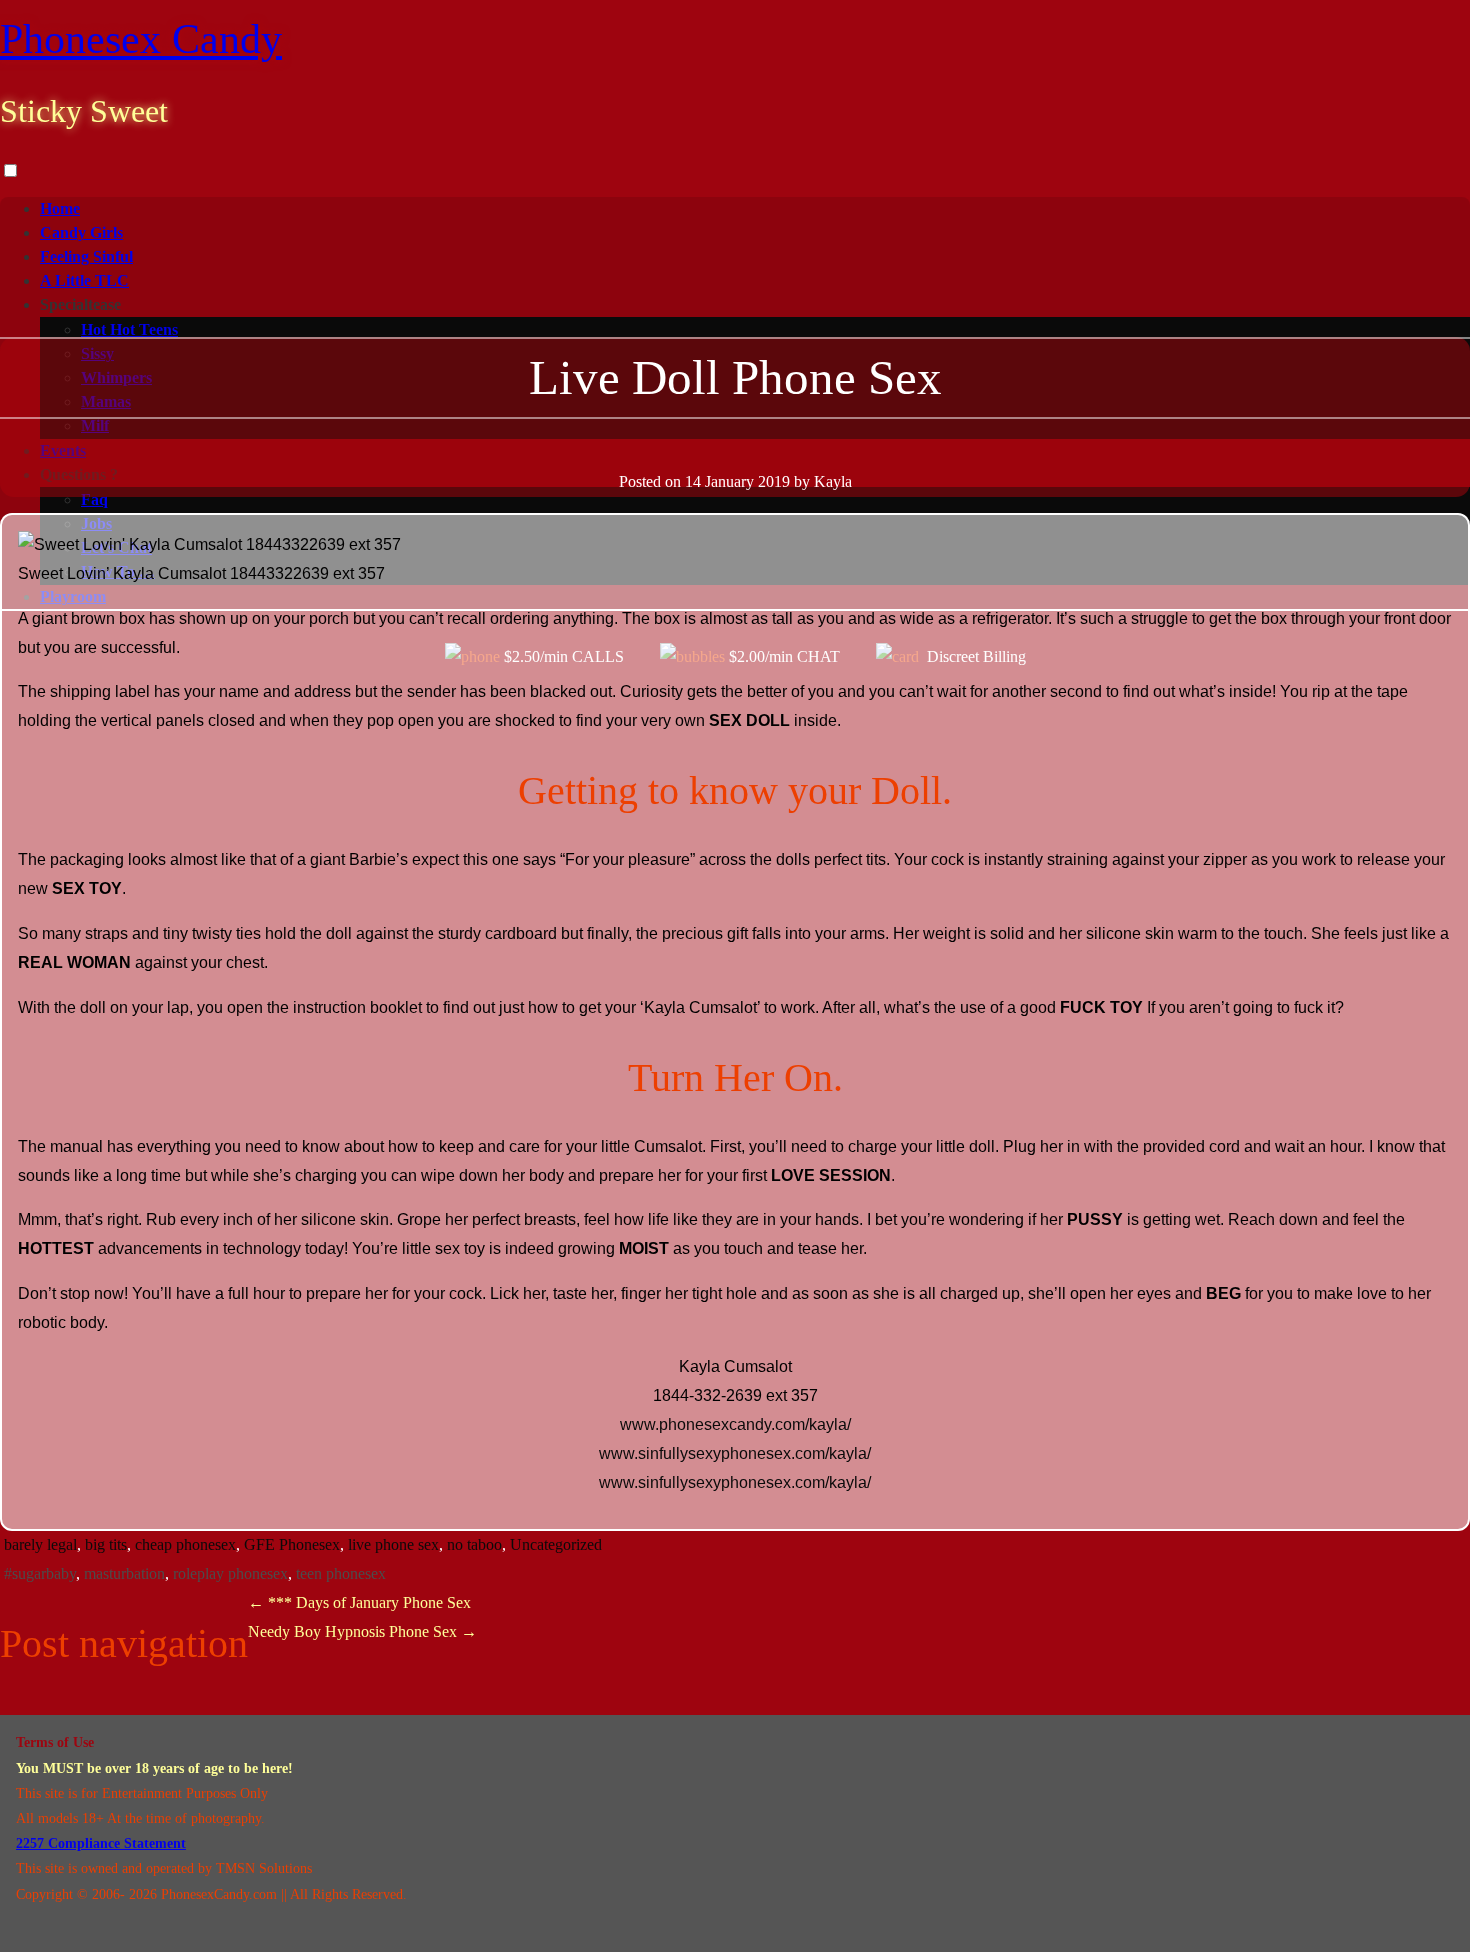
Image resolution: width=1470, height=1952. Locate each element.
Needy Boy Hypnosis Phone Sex (362, 1631)
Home (60, 208)
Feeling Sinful (86, 256)
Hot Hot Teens (129, 329)
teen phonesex (341, 1573)
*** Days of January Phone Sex (359, 1602)
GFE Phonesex (292, 1544)
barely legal (40, 1544)
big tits (106, 1544)
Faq (94, 499)
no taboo (474, 1544)
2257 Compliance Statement (101, 1843)
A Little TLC (84, 280)
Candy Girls (81, 232)
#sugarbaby (40, 1573)
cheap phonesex (185, 1544)
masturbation (124, 1573)
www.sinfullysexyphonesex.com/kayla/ (735, 1453)
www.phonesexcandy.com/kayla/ (735, 1424)
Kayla (833, 481)
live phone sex (393, 1544)
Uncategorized (556, 1544)
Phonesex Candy (141, 39)
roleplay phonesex (230, 1573)
